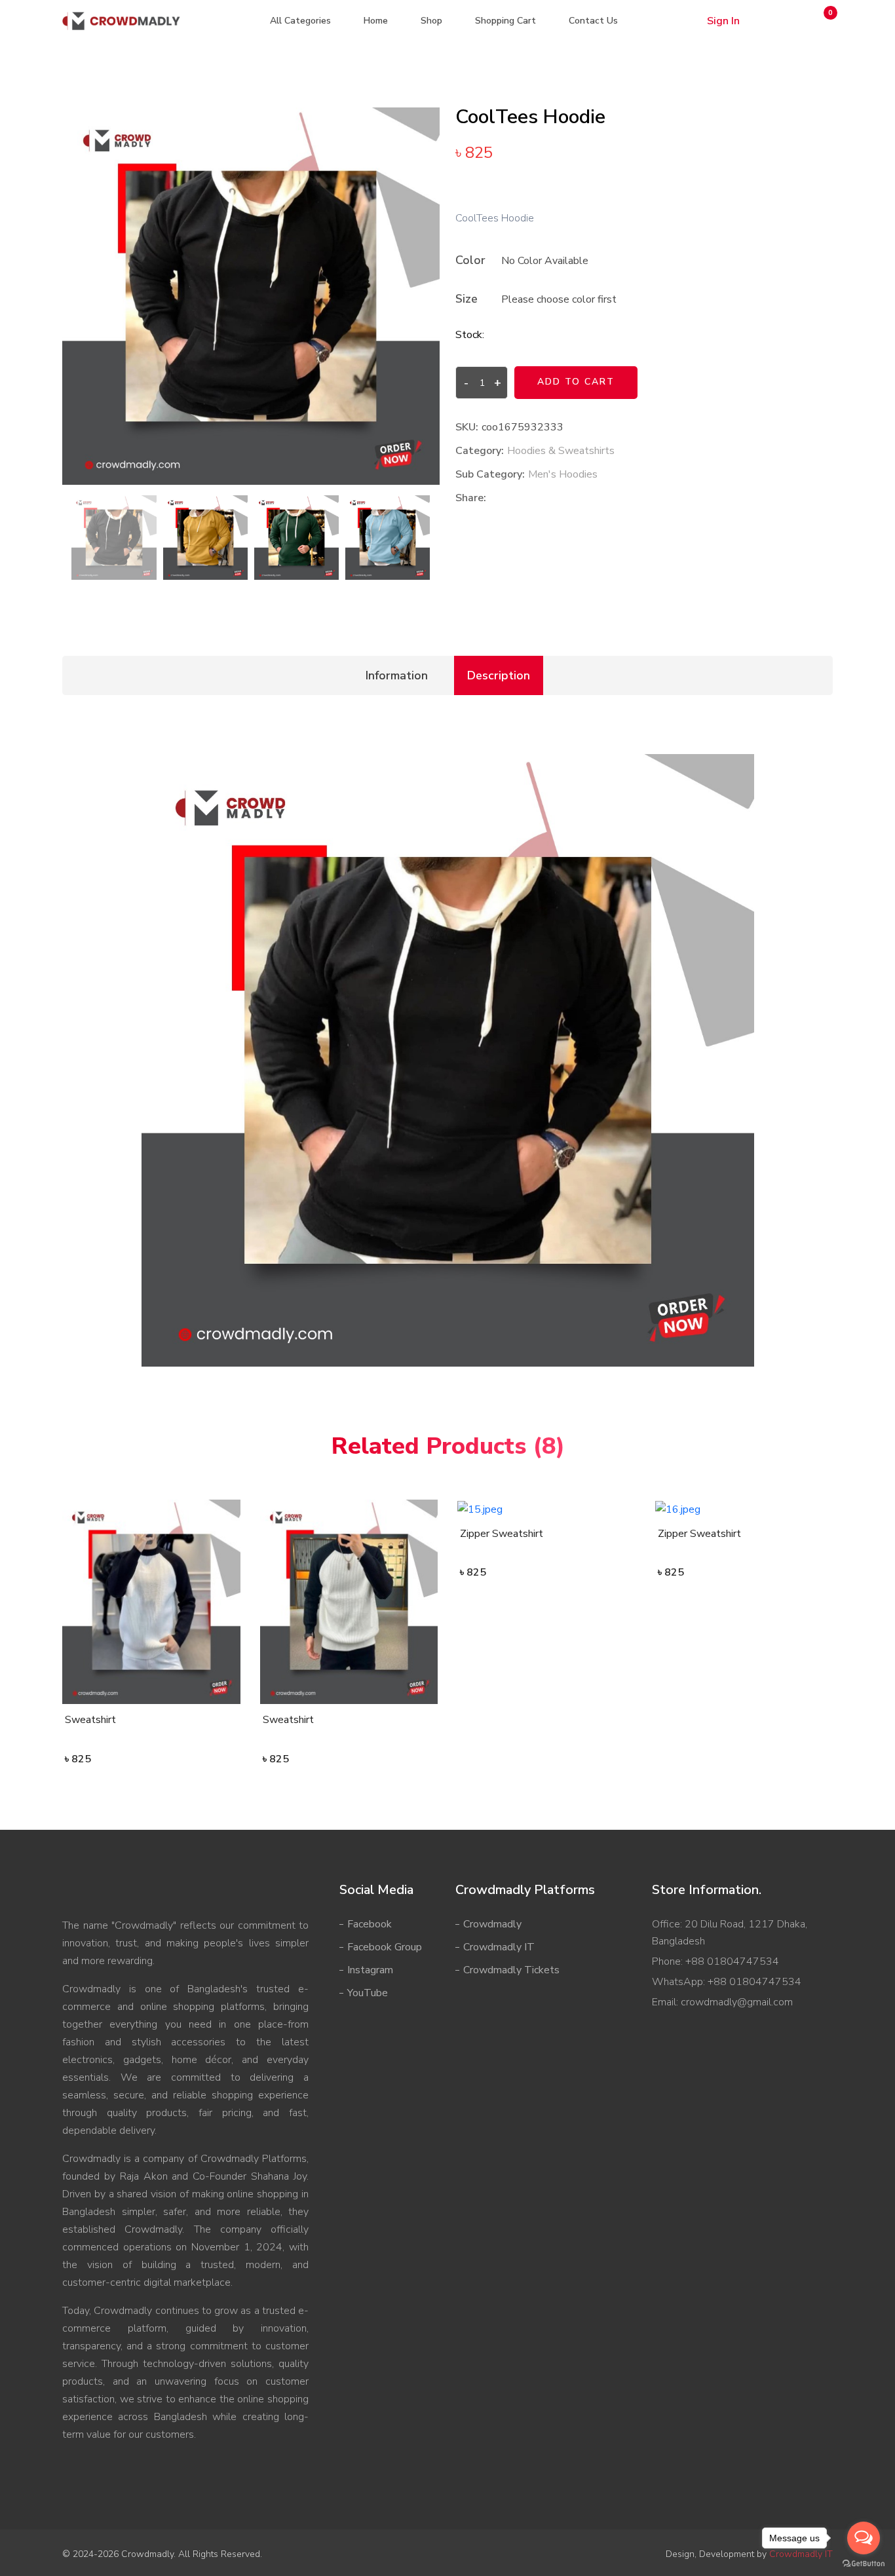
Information (397, 675)
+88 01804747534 (731, 1961)
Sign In (723, 21)
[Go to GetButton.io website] (864, 2563)
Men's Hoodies (563, 474)
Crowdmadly (492, 1924)
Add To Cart (576, 382)
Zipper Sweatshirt (502, 1534)
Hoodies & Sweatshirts (561, 451)
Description (499, 675)
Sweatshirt (90, 1720)
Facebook (370, 1924)
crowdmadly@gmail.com (735, 2002)
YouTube (368, 1993)
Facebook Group (385, 1947)
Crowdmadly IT (499, 1947)
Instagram (370, 1970)
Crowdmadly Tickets (511, 1970)
